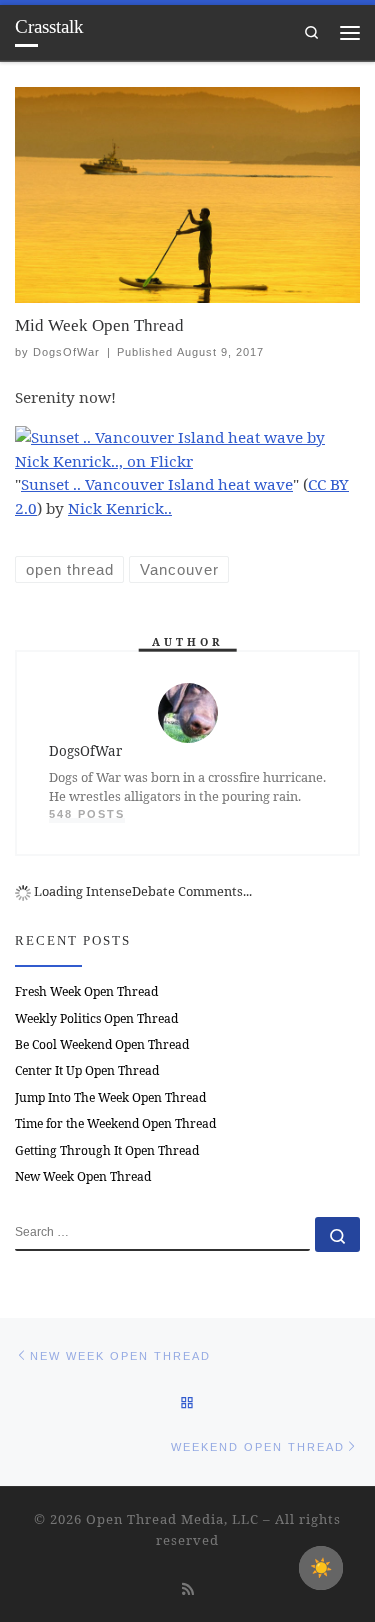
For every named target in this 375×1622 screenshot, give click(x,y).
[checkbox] (321, 1568)
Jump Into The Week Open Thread (110, 1097)
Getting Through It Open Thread (107, 1150)
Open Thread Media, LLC (172, 1519)
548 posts (87, 814)
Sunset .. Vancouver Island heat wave (157, 484)
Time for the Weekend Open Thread (115, 1123)
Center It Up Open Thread (87, 1070)
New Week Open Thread (83, 1176)
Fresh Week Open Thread (86, 991)
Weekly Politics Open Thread (96, 1018)
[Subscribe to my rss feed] (188, 1588)
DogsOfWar (66, 352)
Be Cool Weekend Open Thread (102, 1044)
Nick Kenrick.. (120, 508)
